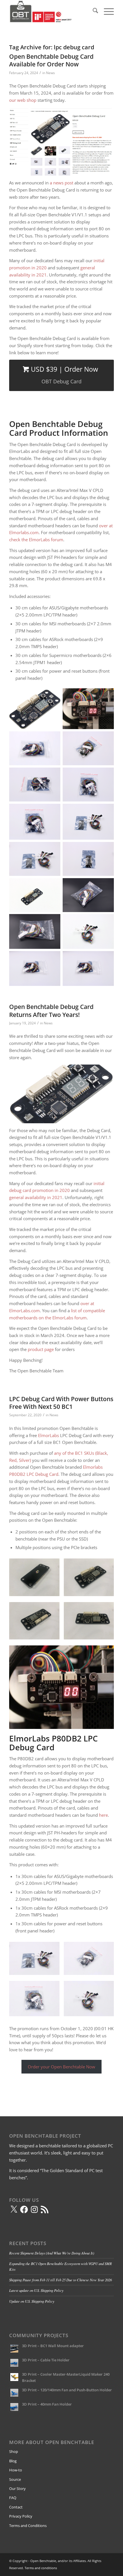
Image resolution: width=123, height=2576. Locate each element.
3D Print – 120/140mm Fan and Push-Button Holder (67, 2390)
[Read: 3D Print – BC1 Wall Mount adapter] (14, 2349)
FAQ (13, 2498)
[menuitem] (93, 11)
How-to (16, 2470)
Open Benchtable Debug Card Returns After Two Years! (51, 1011)
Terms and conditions (41, 2568)
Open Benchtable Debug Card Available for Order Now (51, 60)
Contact (16, 2507)
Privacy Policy (21, 2516)
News (50, 73)
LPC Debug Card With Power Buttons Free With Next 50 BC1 (61, 1403)
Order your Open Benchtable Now (61, 2067)
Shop (14, 2451)
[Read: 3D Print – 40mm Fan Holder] (14, 2407)
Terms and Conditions (28, 2526)
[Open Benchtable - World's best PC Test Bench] (51, 11)
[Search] (93, 11)
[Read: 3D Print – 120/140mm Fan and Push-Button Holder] (14, 2393)
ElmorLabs (48, 1435)
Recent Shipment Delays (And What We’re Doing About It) (52, 2253)
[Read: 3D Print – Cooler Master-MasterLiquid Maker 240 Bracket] (14, 2377)
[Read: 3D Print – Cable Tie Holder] (14, 2363)
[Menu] (106, 11)
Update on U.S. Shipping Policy (32, 2301)
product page (41, 1349)
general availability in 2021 (36, 1197)
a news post (61, 183)
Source (15, 2479)
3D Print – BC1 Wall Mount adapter (53, 2346)
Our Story (17, 2488)
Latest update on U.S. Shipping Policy (36, 2290)
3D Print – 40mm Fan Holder (47, 2404)
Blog (13, 2461)
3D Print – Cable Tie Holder (46, 2360)
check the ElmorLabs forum (36, 540)
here (103, 1815)
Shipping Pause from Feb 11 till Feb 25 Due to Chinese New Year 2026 (60, 2280)
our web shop (23, 100)
